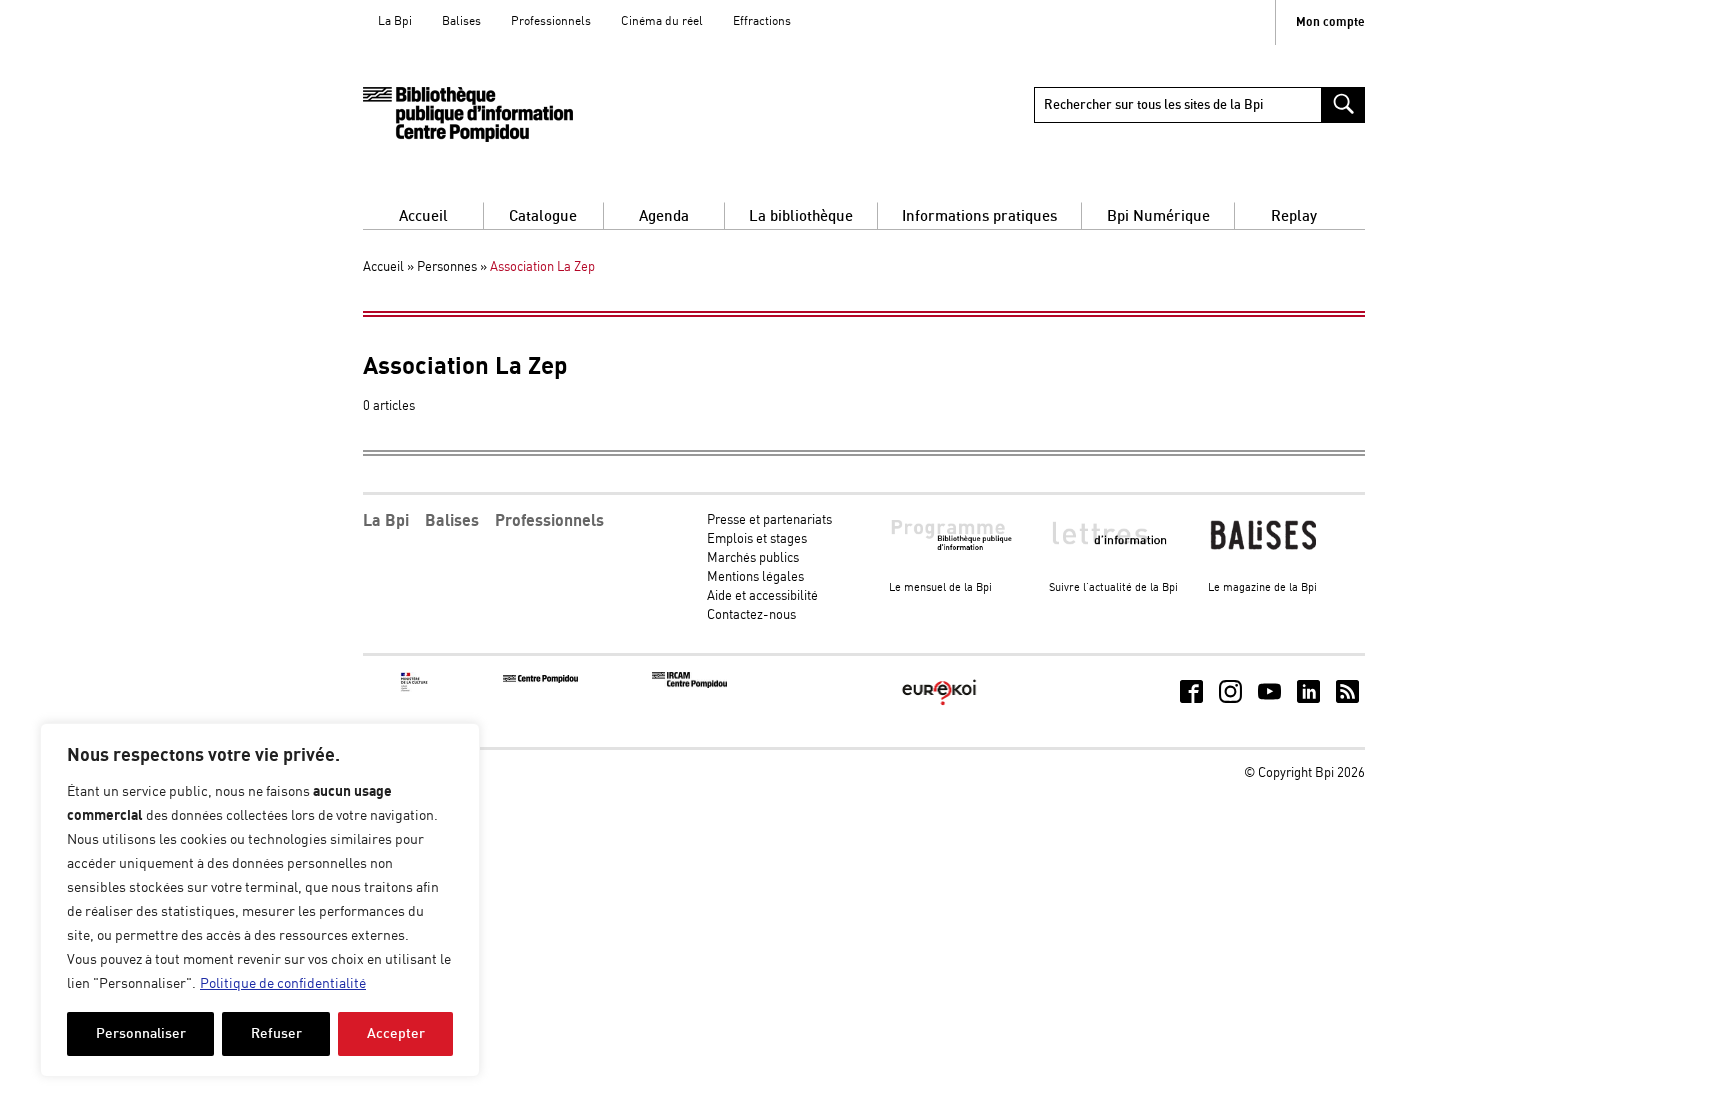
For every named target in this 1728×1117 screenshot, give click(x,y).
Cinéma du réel (662, 21)
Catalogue (543, 216)
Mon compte (1330, 22)
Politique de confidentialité (283, 984)
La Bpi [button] (386, 521)
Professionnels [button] (549, 521)
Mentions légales (755, 577)
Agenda (664, 216)
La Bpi (395, 21)
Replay (1294, 216)
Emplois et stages (757, 539)
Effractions (762, 21)
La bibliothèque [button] (801, 216)
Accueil (423, 216)
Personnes (447, 267)
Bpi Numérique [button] (1158, 216)
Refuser (276, 1033)
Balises (461, 21)
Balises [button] (452, 521)
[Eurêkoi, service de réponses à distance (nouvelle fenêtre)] (939, 706)
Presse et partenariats (769, 520)
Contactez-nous (751, 615)
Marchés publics (753, 558)
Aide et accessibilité (762, 596)
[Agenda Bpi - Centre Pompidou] (468, 114)
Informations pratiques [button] (979, 216)
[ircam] (689, 684)
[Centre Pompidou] (540, 679)
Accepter (396, 1033)
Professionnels (551, 21)
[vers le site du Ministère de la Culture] (415, 688)
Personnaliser (141, 1033)
